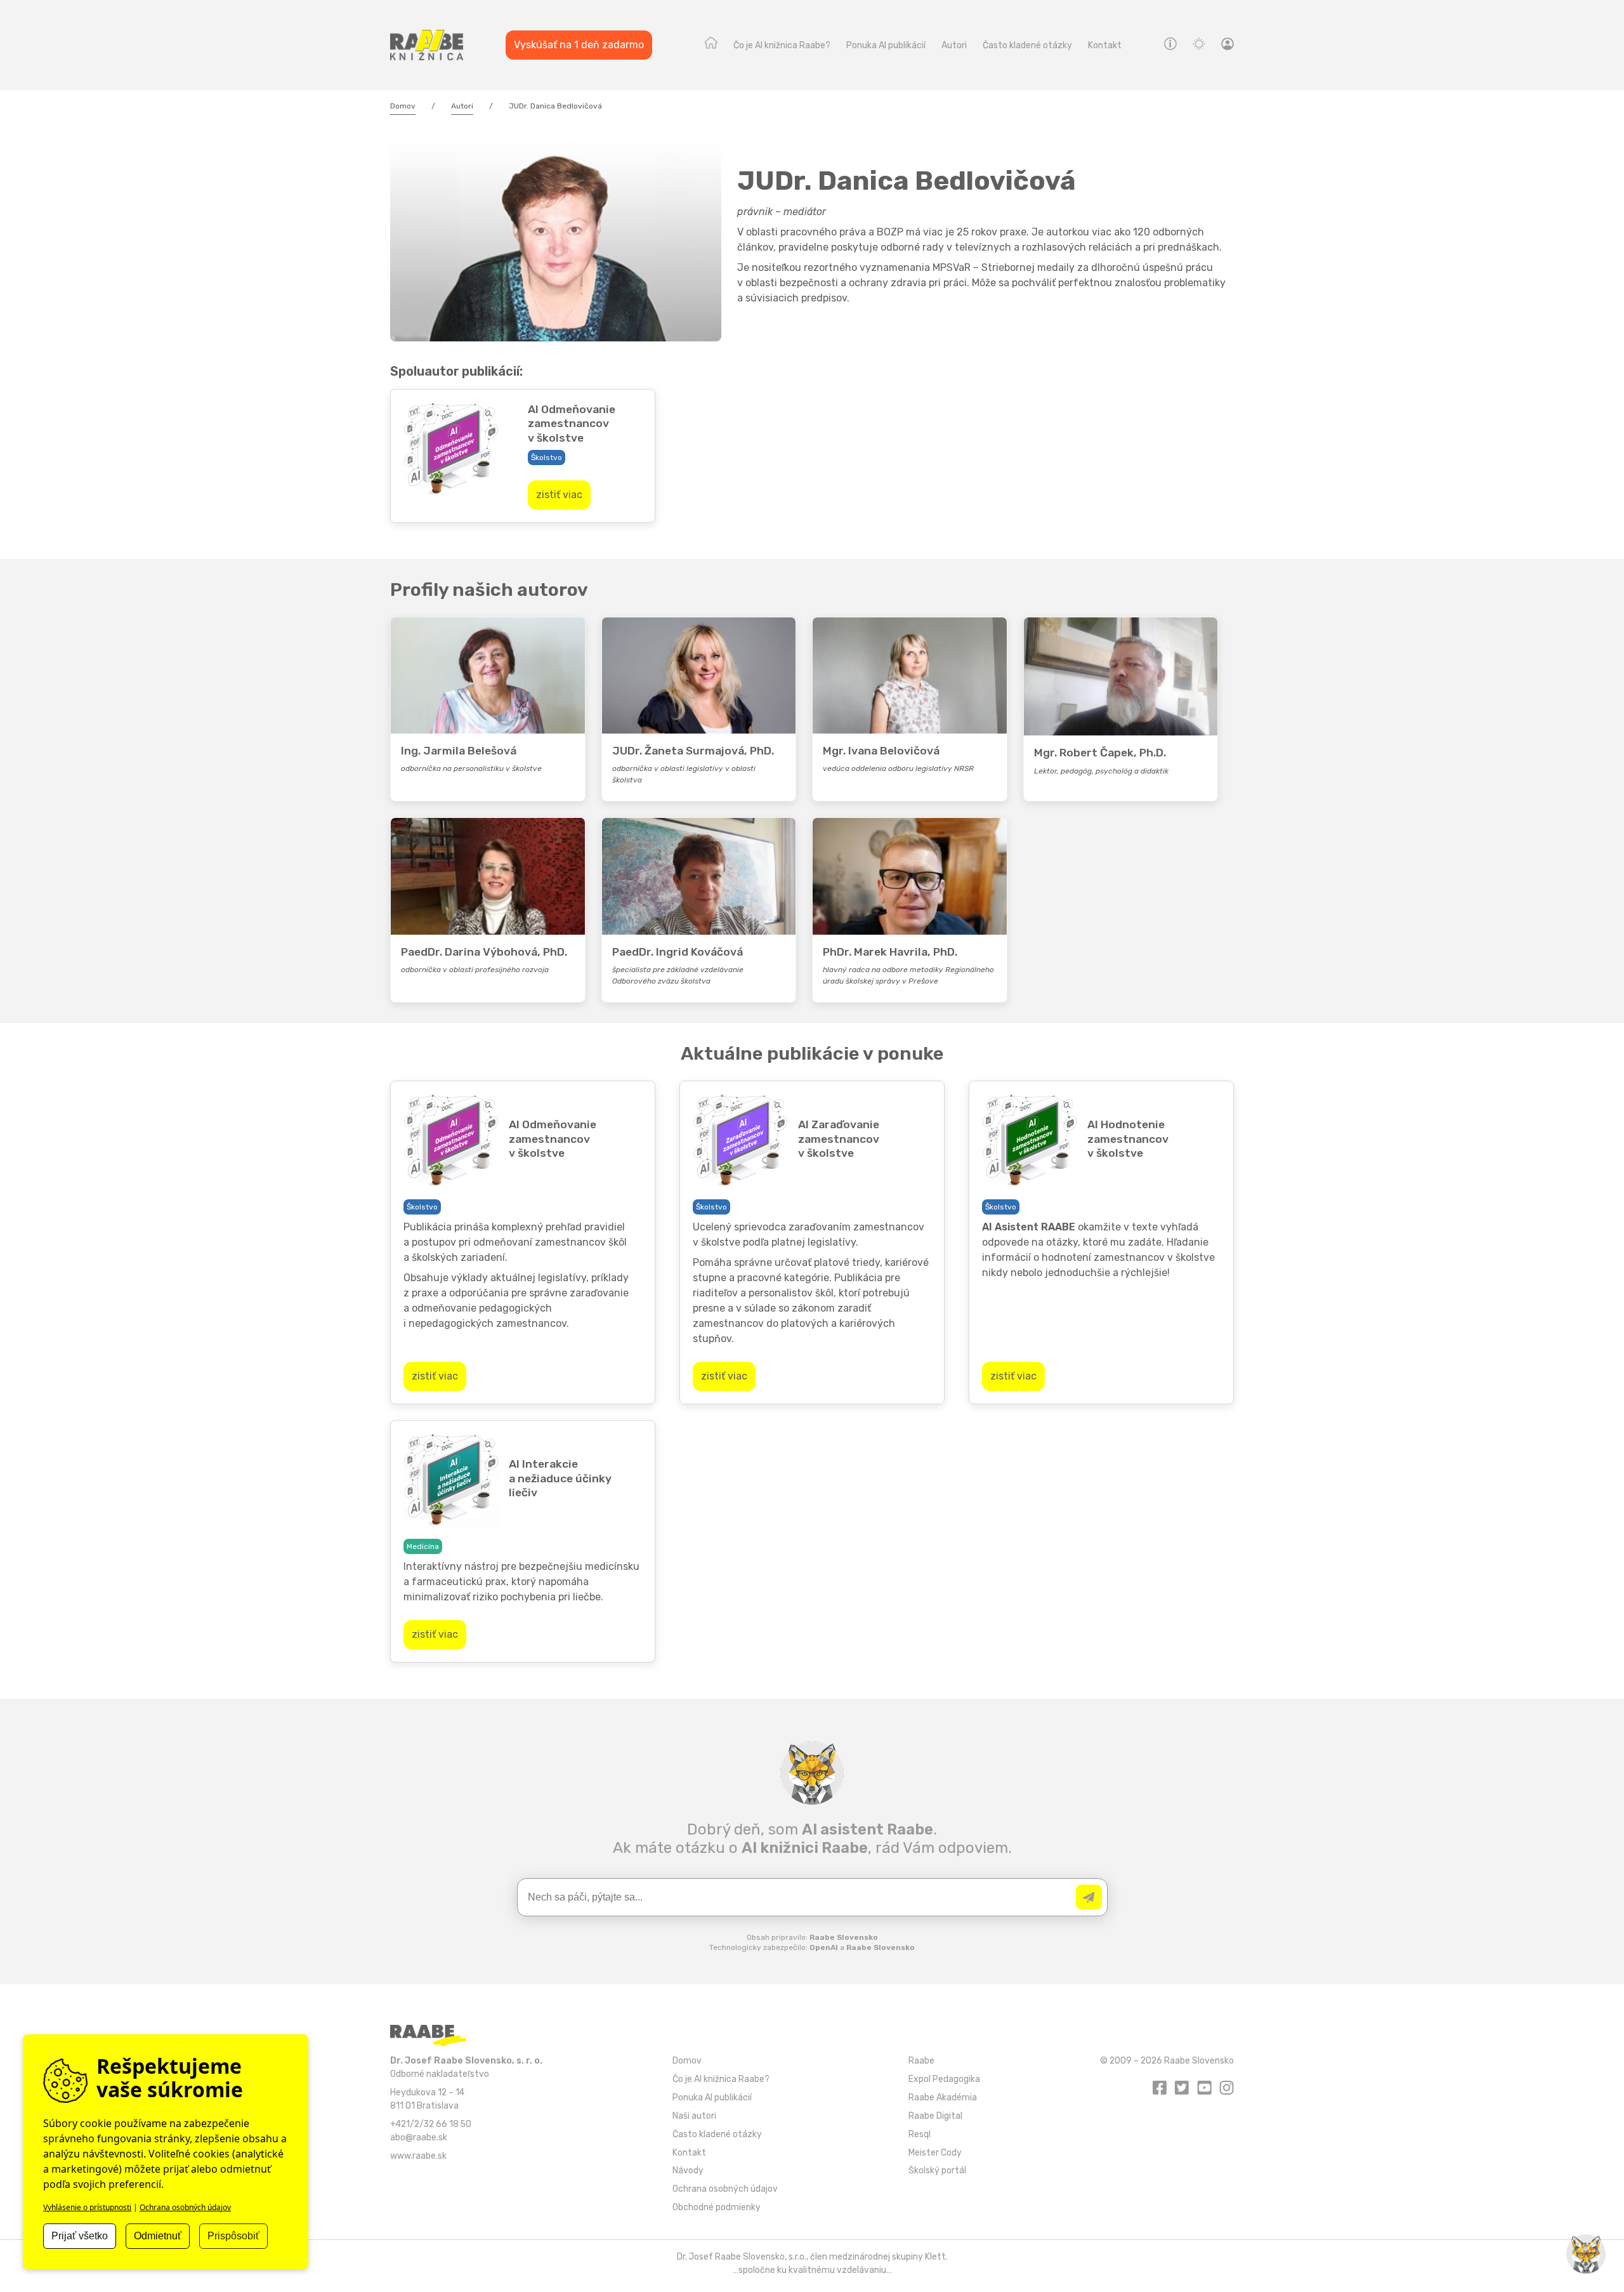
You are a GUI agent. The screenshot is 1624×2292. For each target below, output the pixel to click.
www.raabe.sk (418, 2156)
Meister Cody (935, 2152)
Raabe (921, 2060)
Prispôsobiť (233, 2236)
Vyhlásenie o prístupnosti (87, 2207)
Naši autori (694, 2116)
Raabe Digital (935, 2116)
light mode (1199, 43)
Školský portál (937, 2170)
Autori (954, 45)
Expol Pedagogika (944, 2079)
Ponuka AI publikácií (886, 45)
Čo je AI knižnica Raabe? (782, 45)
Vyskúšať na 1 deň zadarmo (579, 45)
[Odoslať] (1089, 1897)
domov (711, 46)
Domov (403, 106)
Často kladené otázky (1027, 45)
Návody (1170, 43)
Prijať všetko (80, 2236)
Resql (920, 2134)
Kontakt (1105, 45)
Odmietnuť (158, 2236)
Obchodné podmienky (717, 2207)
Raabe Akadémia (943, 2097)
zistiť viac (559, 495)
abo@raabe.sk (419, 2137)
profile (1228, 46)
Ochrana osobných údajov (725, 2189)
